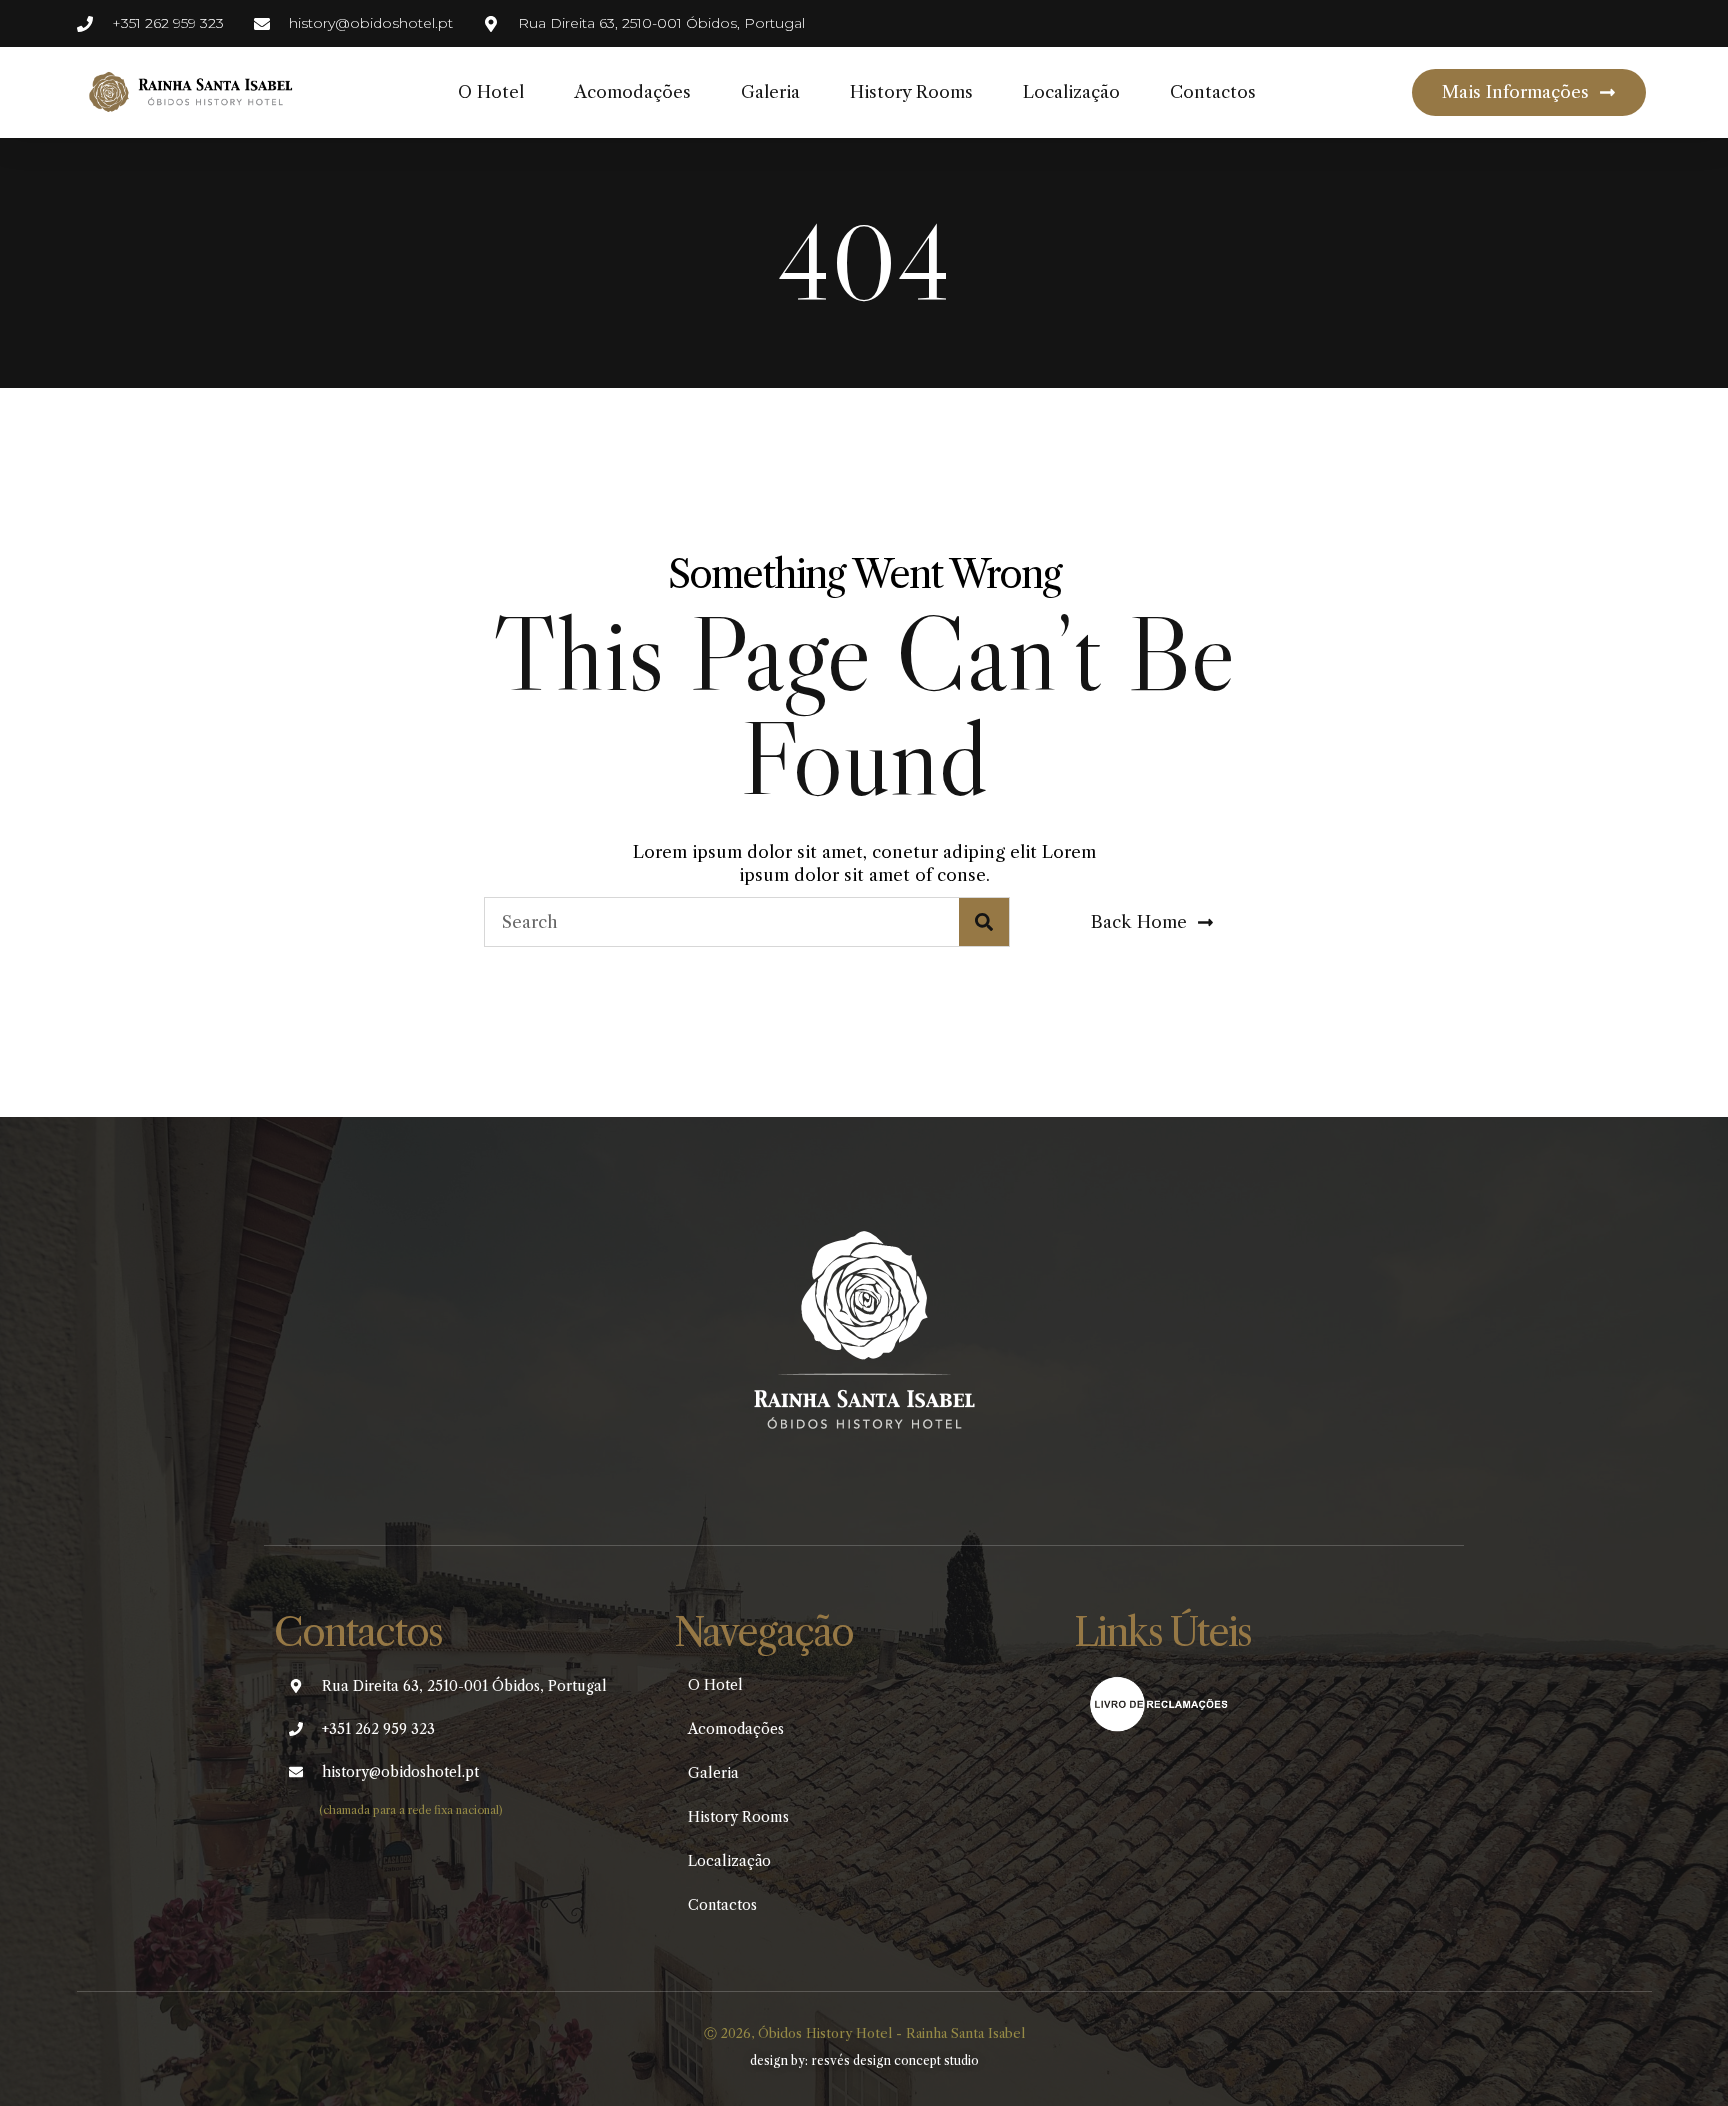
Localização (1071, 92)
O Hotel (491, 92)
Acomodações (632, 92)
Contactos (1213, 92)
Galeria (770, 92)
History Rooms (911, 92)
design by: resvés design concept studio (864, 2060)
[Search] (984, 922)
